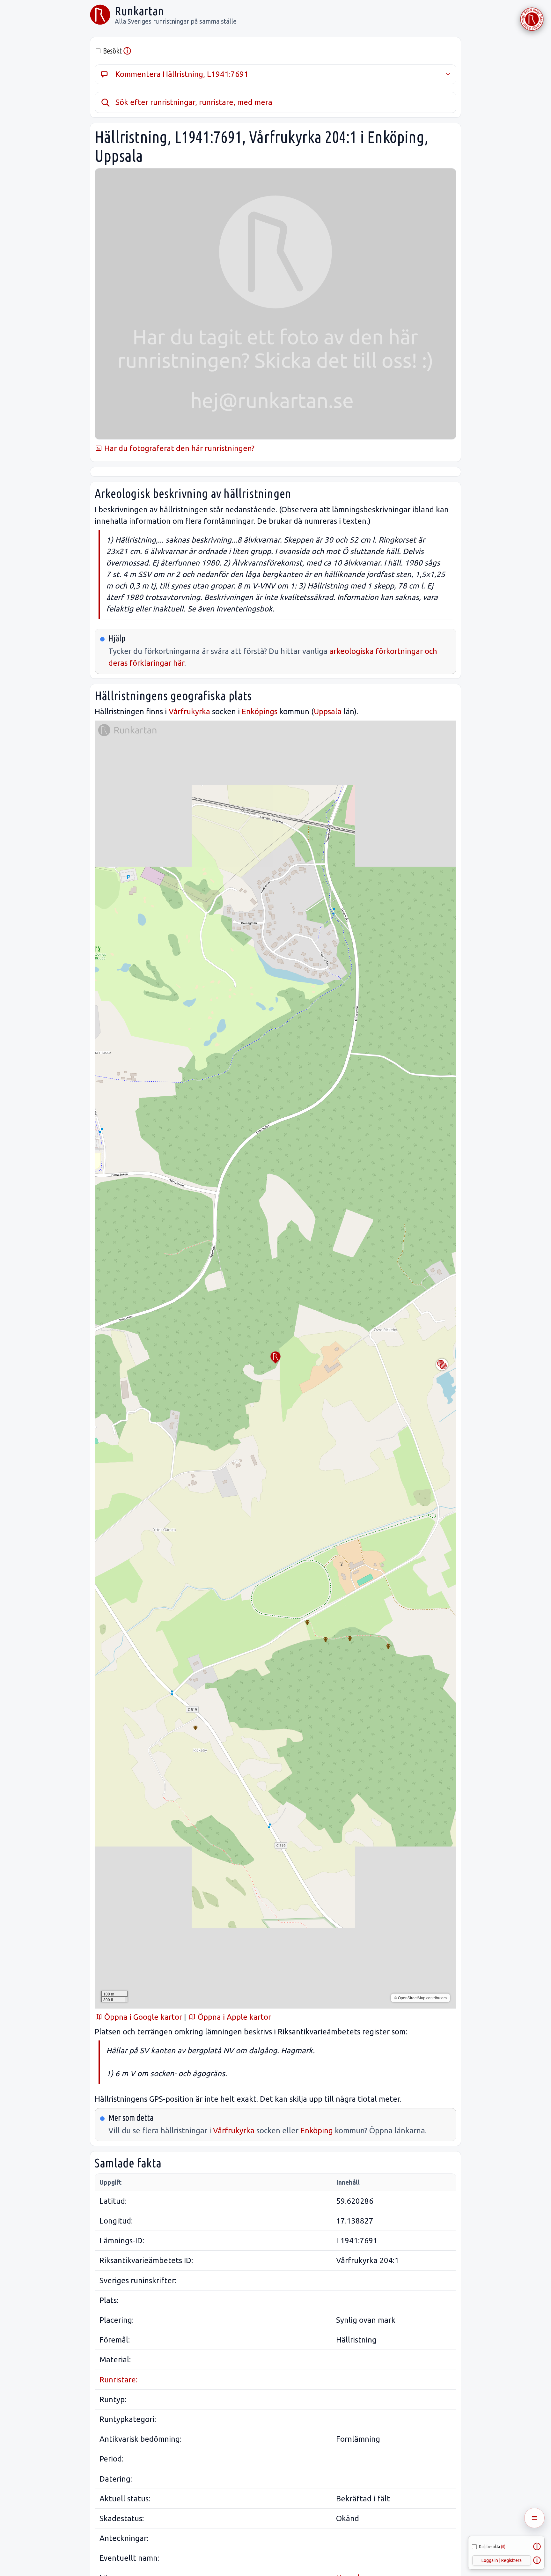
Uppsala (328, 711)
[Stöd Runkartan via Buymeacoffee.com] (532, 19)
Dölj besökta (492, 2547)
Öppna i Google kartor (142, 2017)
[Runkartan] (100, 15)
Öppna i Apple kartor (233, 2017)
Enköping (317, 2131)
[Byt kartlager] (442, 1365)
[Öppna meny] (534, 2518)
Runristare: (118, 2380)
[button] (275, 1358)
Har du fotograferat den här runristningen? (178, 448)
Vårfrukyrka (189, 711)
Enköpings (260, 711)
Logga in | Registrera (502, 2560)
